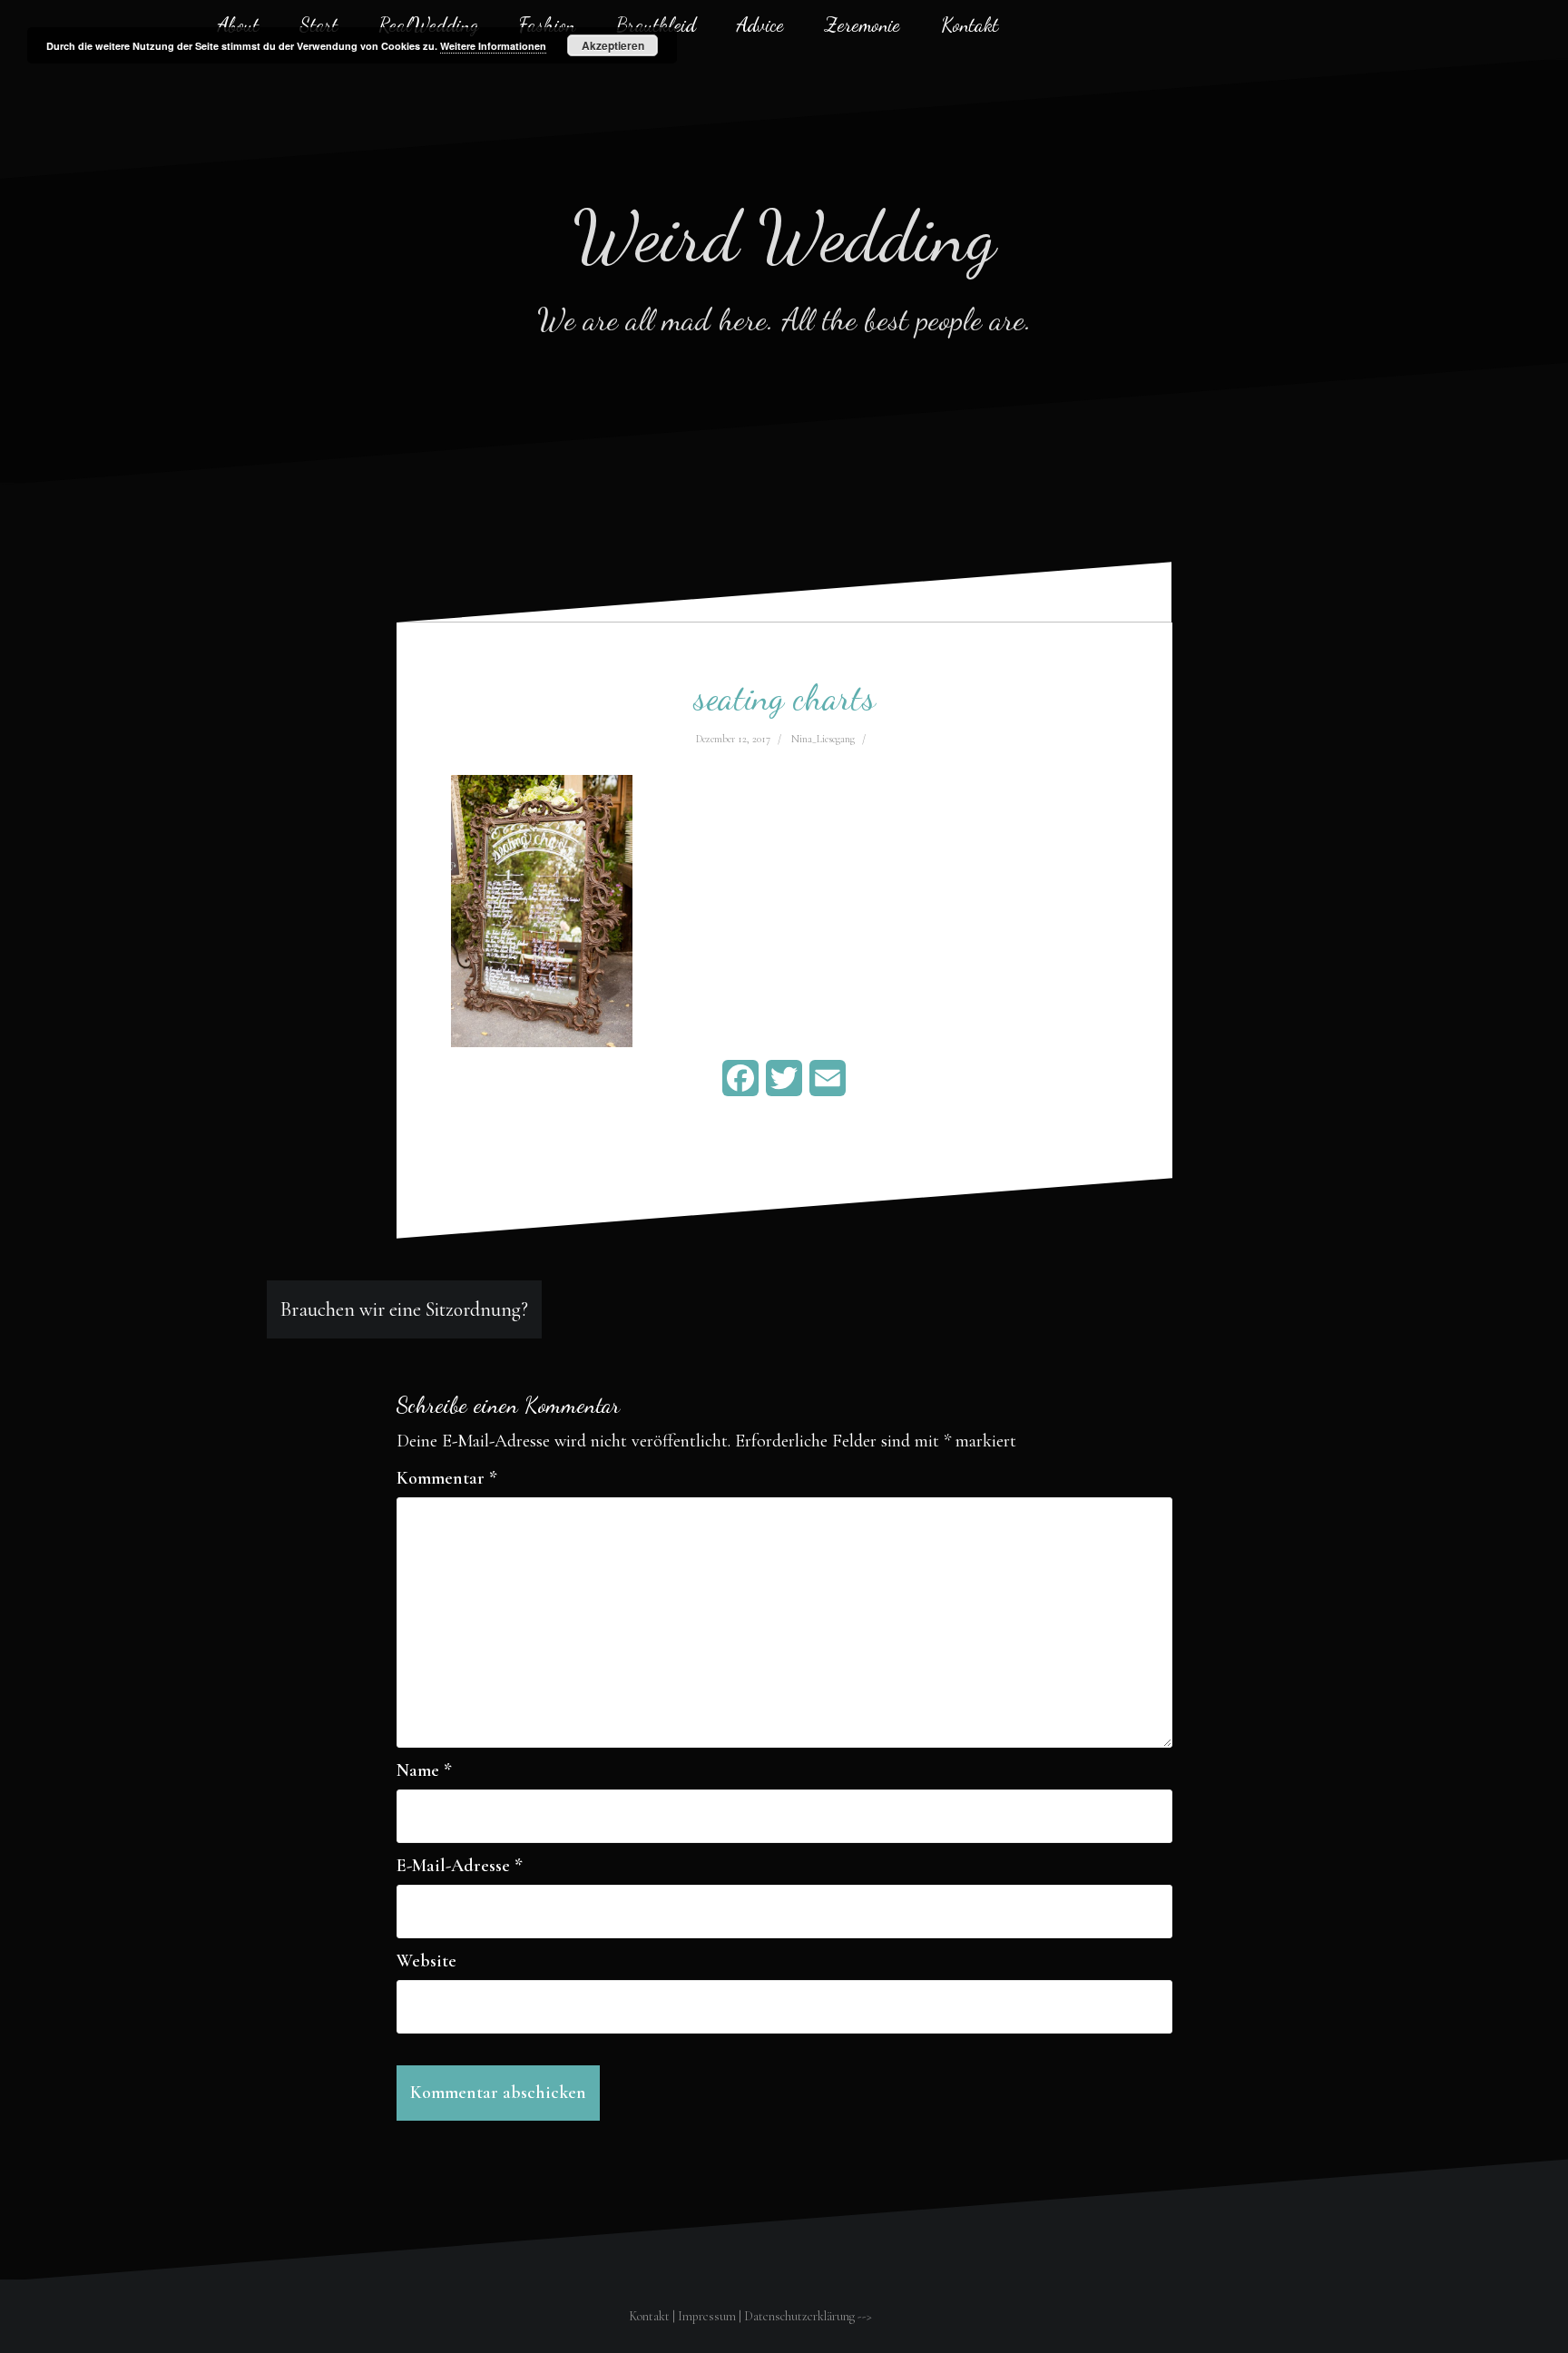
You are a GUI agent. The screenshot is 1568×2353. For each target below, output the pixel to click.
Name (424, 1770)
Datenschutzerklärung (799, 2316)
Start (318, 25)
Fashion (547, 25)
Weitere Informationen (493, 46)
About (238, 25)
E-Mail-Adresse (460, 1866)
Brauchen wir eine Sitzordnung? (404, 1309)
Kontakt (970, 25)
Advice (760, 25)
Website (426, 1961)
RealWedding (428, 25)
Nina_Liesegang (823, 739)
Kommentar (447, 1478)
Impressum (707, 2316)
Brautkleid (656, 25)
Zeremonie (862, 25)
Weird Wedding (784, 236)
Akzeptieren (613, 45)
